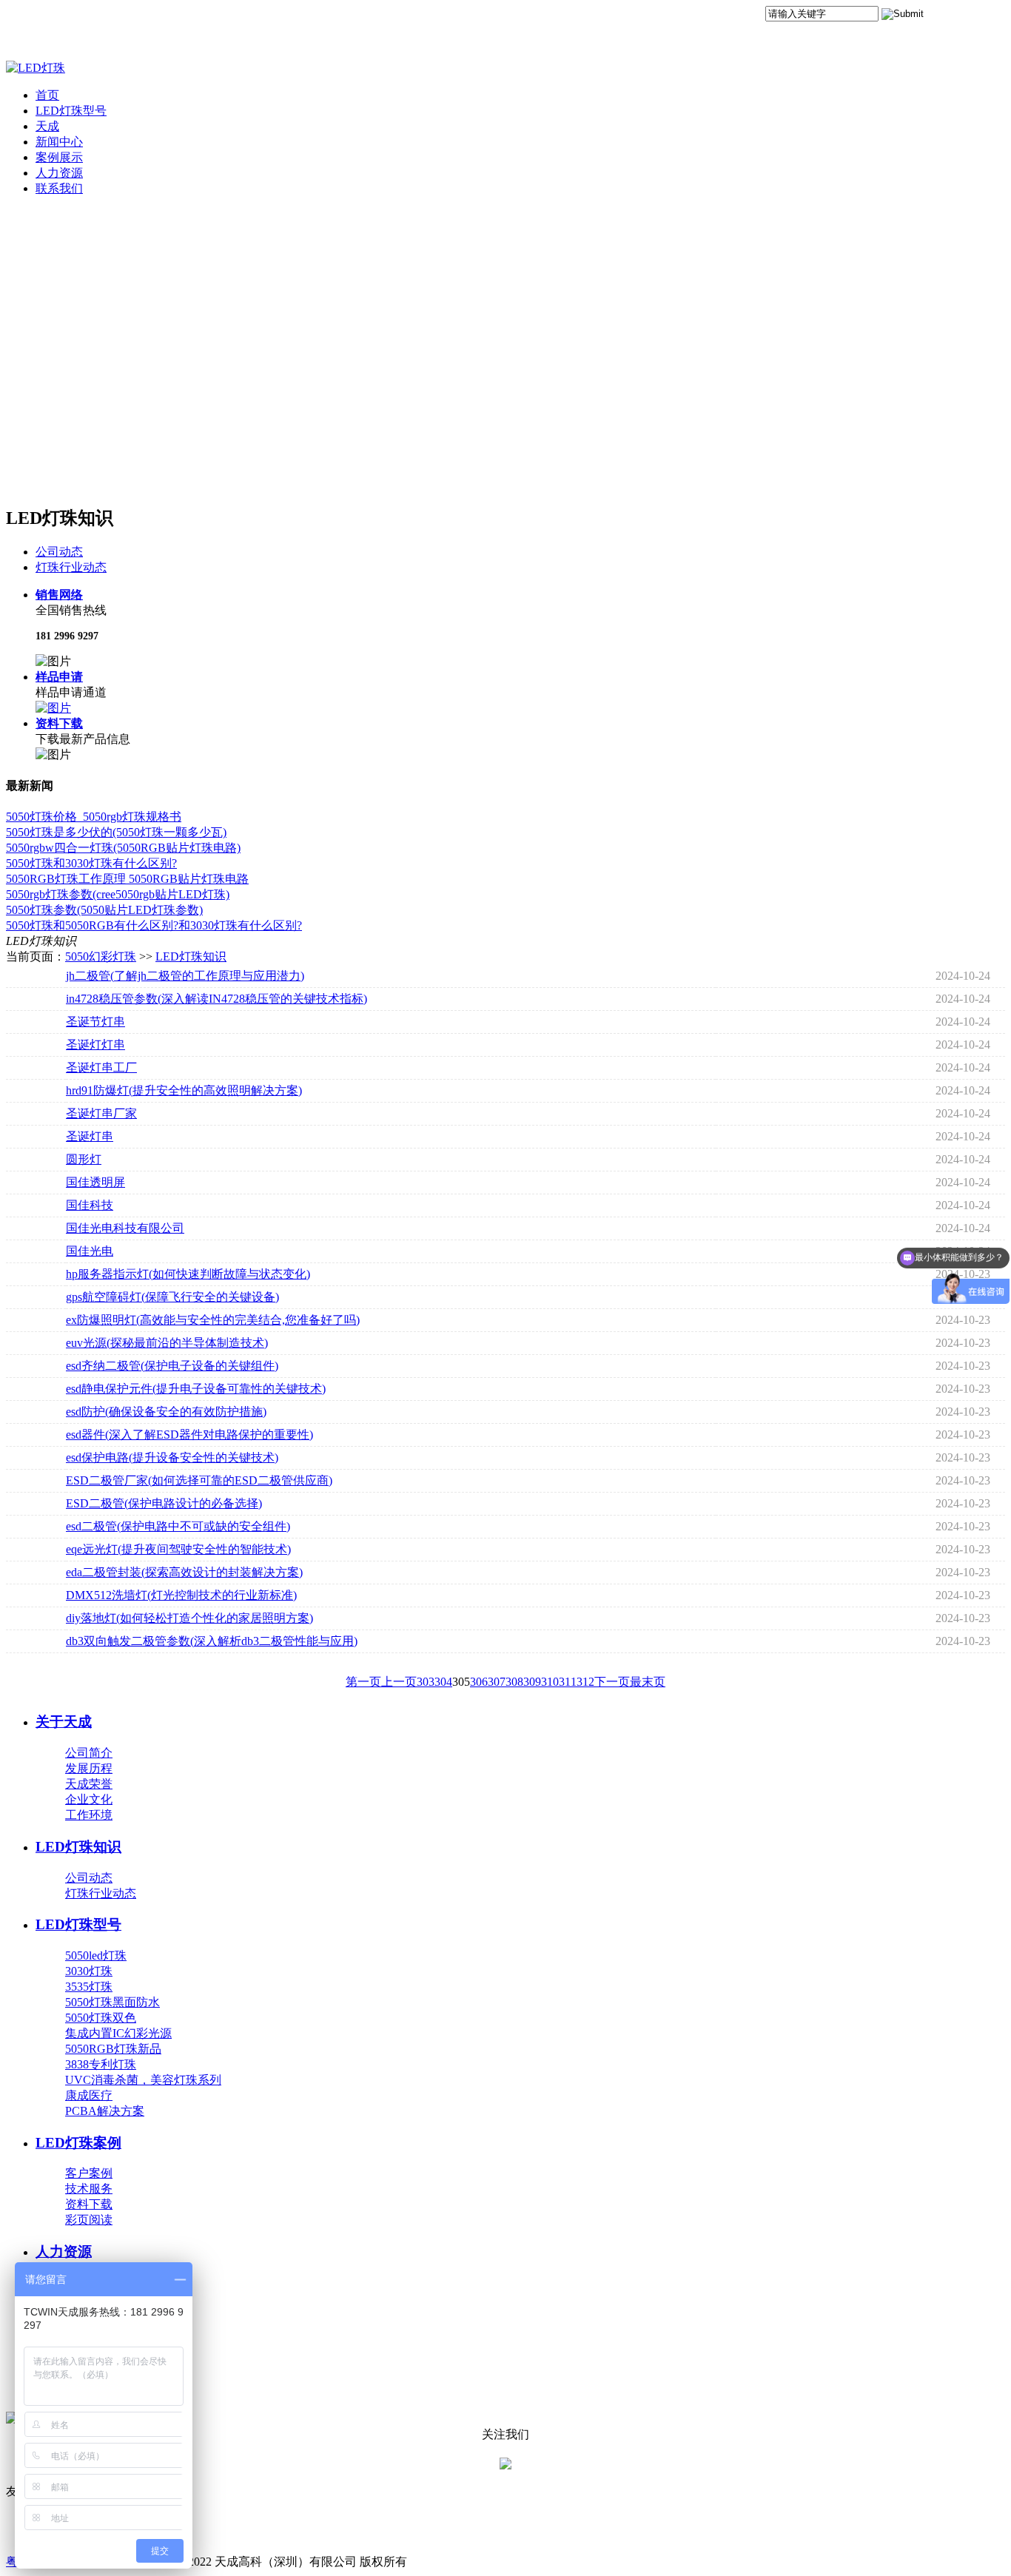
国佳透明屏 (95, 1182)
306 (479, 1682)
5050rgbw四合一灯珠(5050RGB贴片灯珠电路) (123, 848)
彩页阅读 (89, 2220)
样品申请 (59, 677)
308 (514, 1682)
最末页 (648, 1682)
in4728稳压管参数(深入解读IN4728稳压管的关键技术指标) (216, 999)
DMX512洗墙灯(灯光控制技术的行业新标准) (181, 1595)
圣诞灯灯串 (95, 1045)
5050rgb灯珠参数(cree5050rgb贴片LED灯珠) (118, 894)
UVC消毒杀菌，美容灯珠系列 (143, 2080)
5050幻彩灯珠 (101, 956)
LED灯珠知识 (191, 956)
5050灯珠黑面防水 (112, 2002)
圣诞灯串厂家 (101, 1113)
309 (532, 1682)
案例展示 (59, 157)
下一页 (612, 1682)
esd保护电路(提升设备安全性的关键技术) (172, 1457)
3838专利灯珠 (101, 2064)
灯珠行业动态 (71, 567)
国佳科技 (90, 1205)
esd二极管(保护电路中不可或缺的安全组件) (178, 1526)
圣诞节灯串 (95, 1022)
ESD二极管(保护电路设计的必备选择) (164, 1503)
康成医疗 (89, 2095)
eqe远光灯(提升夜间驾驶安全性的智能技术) (178, 1549)
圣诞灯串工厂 (101, 1067)
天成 (47, 126)
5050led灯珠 (96, 1955)
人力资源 (59, 173)
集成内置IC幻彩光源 (118, 2033)
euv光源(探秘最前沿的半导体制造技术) (167, 1343)
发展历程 (89, 1768)
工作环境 (89, 1815)
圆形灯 (84, 1159)
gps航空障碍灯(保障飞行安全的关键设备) (172, 1297)
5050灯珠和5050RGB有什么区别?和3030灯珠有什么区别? (154, 925)
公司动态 (59, 552)
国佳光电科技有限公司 (125, 1228)
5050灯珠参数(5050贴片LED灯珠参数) (104, 910)
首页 (47, 95)
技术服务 (89, 2189)
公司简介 (89, 1753)
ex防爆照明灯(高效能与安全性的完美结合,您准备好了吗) (213, 1320)
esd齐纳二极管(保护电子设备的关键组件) (172, 1366)
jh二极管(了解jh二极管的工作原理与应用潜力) (185, 976)
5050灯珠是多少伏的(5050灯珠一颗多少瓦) (116, 832)
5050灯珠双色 (101, 2018)
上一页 (399, 1682)
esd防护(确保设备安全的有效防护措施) (166, 1412)
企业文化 (89, 1799)
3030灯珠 (89, 1971)
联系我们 (59, 188)
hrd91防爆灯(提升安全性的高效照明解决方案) (184, 1090)
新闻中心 (59, 142)
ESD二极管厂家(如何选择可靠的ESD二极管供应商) (199, 1480)
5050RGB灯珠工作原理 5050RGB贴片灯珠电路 (127, 879)
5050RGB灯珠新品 (113, 2049)
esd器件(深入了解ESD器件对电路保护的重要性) (189, 1435)
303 (426, 1682)
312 (585, 1682)
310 (550, 1682)
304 (443, 1682)
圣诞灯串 (90, 1136)
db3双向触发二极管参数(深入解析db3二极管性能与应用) (212, 1641)
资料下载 (59, 723)
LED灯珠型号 (71, 111)
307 (497, 1682)
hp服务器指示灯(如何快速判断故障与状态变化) (188, 1274)
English (986, 17)
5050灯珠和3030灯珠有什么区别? (91, 863)
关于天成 (64, 1722)
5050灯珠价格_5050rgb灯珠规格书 (94, 817)
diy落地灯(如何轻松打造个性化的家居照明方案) (189, 1618)
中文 (947, 17)
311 (568, 1682)
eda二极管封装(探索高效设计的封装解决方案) (184, 1572)
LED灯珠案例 (78, 2143)
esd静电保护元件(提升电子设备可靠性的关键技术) (196, 1389)
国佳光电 (90, 1251)
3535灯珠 (89, 1987)
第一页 (363, 1682)
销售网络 (59, 595)
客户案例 (89, 2173)
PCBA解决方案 (105, 2111)
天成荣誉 (89, 1784)
